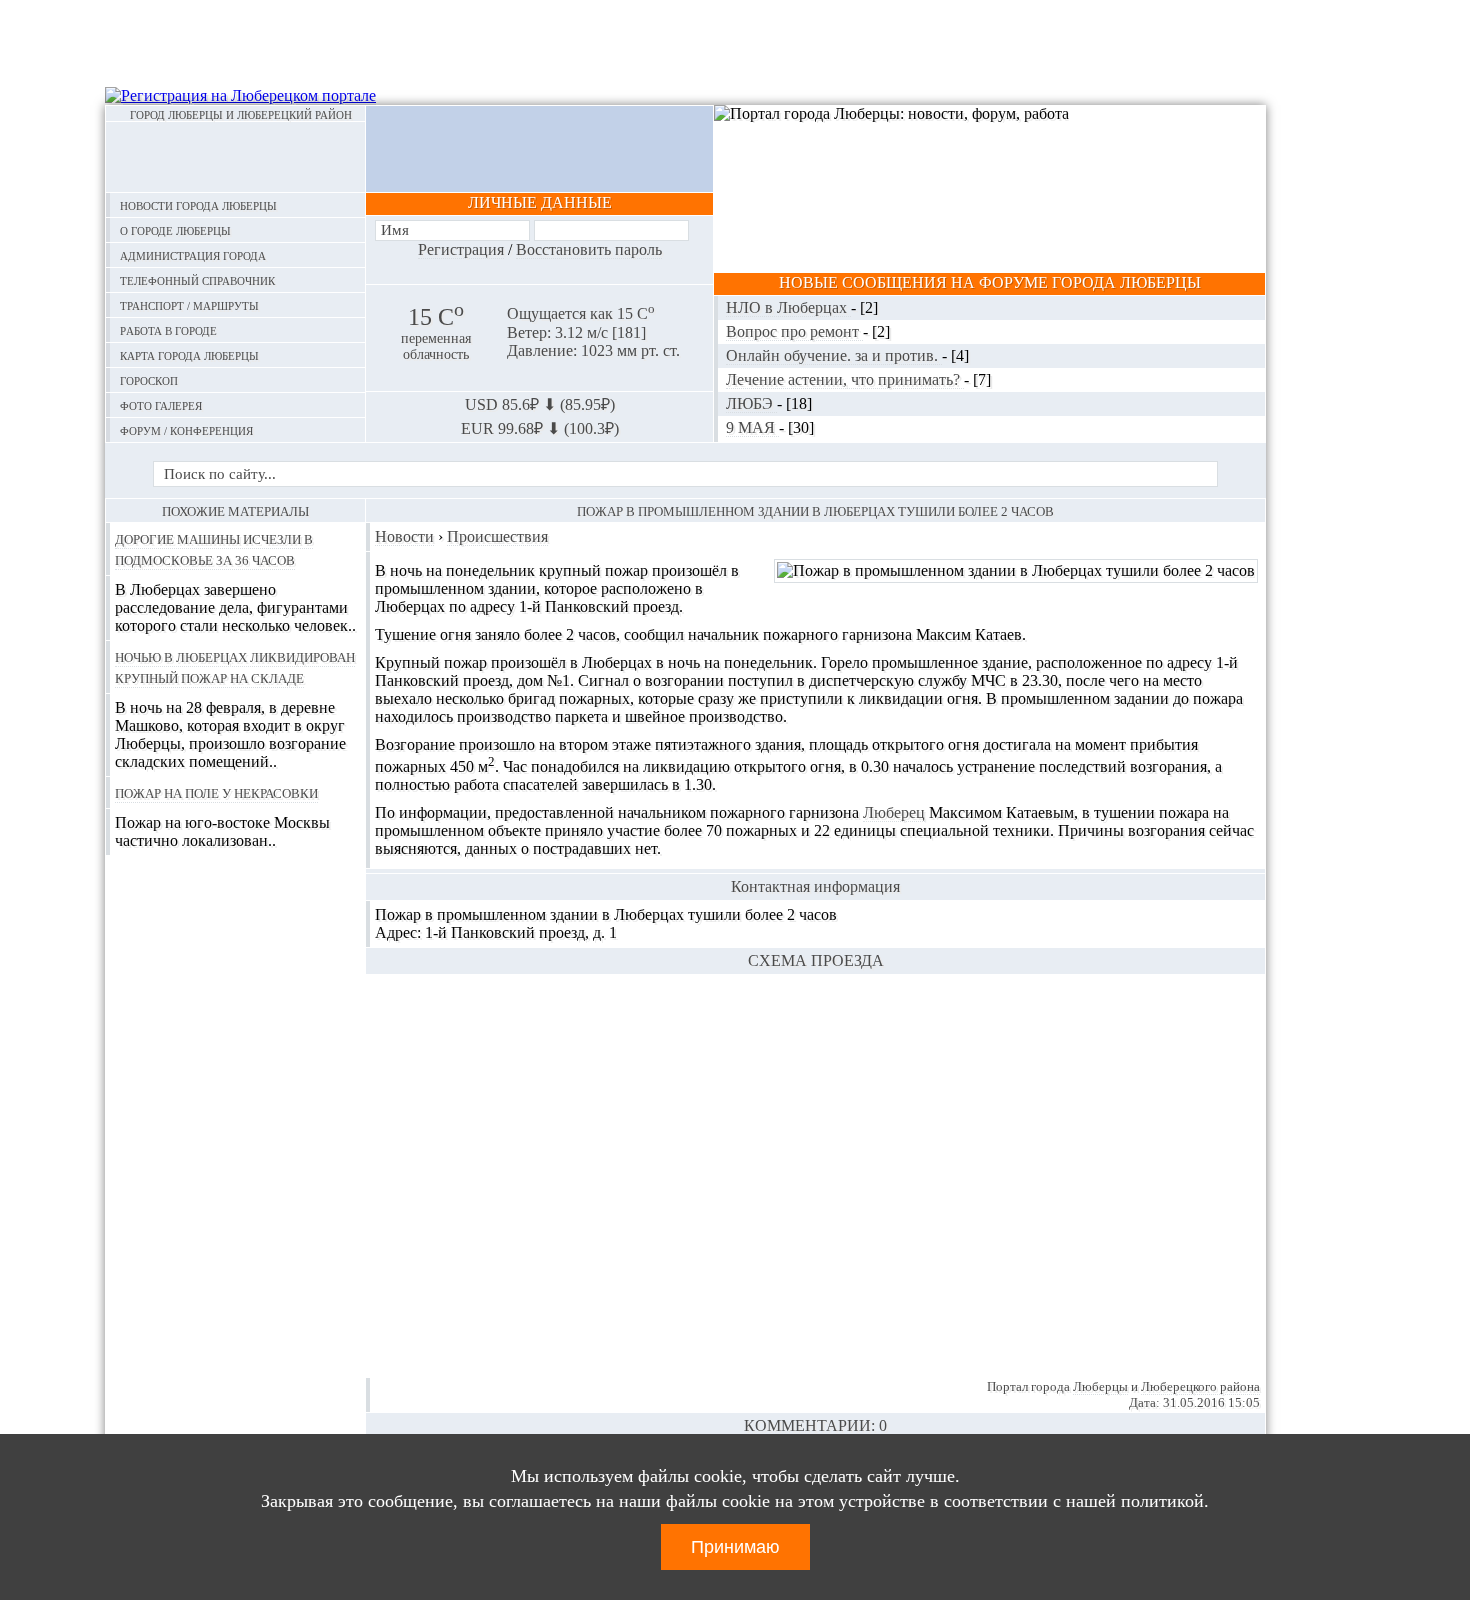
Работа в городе (168, 329)
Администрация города (193, 254)
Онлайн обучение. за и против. (834, 355)
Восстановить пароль (589, 249)
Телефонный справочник (197, 279)
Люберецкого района (1200, 1386)
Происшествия (497, 536)
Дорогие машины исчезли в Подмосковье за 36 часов (214, 548)
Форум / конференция (186, 429)
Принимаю (735, 1547)
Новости (404, 536)
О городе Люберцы (175, 229)
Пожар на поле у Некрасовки (216, 792)
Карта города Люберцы (189, 354)
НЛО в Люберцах (788, 307)
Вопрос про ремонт (794, 331)
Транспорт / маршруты (189, 304)
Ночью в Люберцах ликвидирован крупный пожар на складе (235, 666)
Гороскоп (149, 379)
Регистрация (461, 249)
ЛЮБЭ (751, 403)
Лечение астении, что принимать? (845, 379)
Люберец (894, 812)
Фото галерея (161, 404)
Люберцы (1100, 1386)
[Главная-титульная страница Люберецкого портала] (235, 157)
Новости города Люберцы (198, 204)
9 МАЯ (752, 427)
